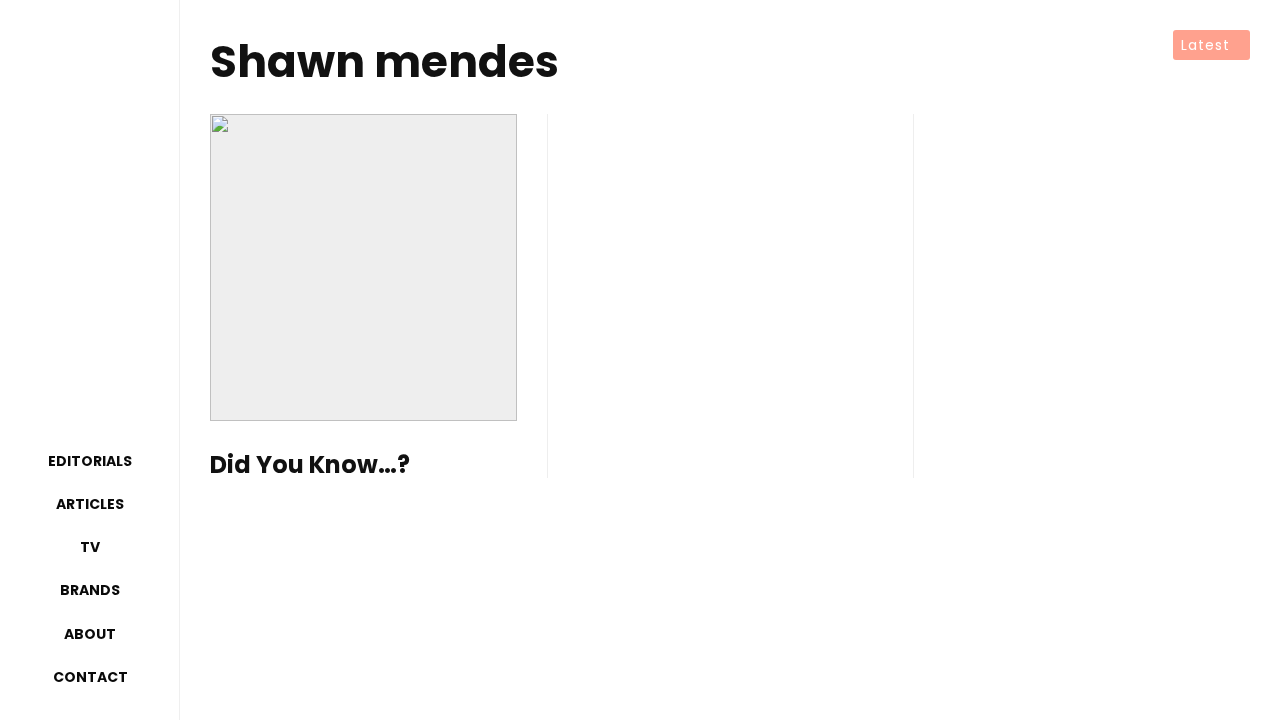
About (90, 634)
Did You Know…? (310, 465)
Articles (90, 504)
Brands (90, 590)
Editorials (90, 461)
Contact (90, 677)
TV (90, 547)
